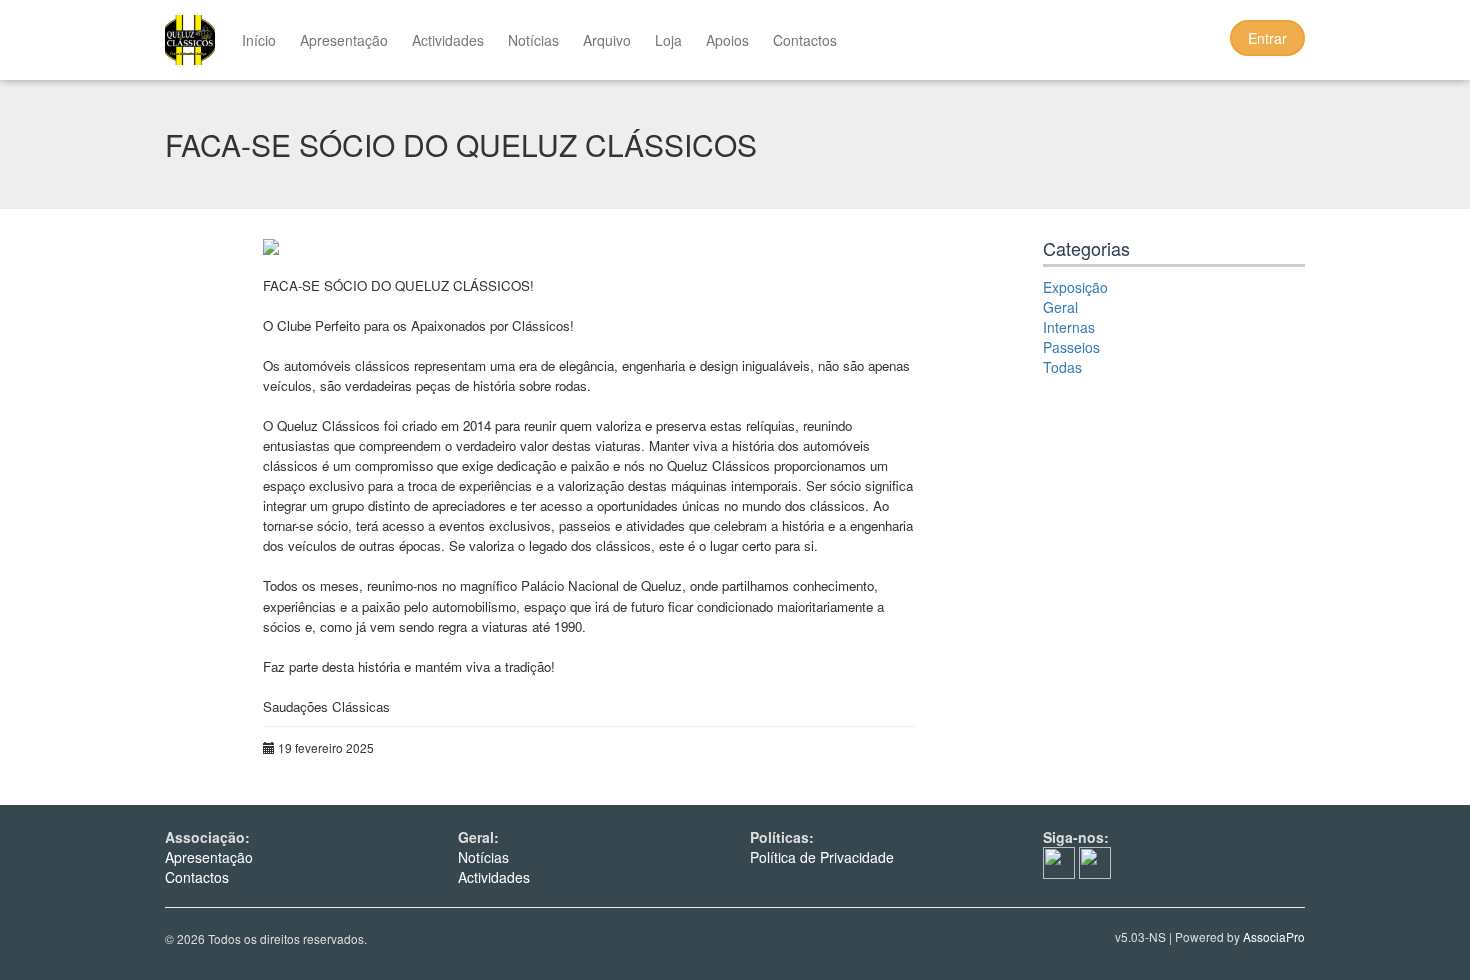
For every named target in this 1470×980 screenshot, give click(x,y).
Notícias (533, 40)
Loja (668, 40)
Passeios (1071, 347)
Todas (1062, 367)
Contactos (805, 40)
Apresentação (344, 40)
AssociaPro (1274, 936)
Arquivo (607, 40)
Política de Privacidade (822, 857)
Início (259, 40)
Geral (1060, 307)
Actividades (448, 40)
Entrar (1267, 38)
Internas (1069, 327)
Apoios (727, 40)
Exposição (1075, 287)
